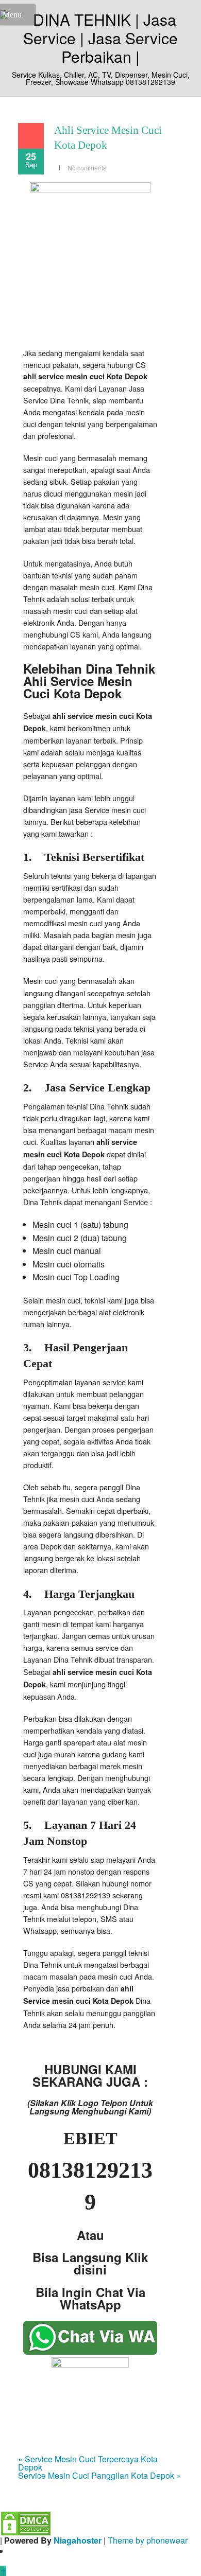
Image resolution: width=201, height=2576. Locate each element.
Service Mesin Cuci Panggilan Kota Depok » (99, 2475)
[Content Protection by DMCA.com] (26, 2522)
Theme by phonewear (148, 2540)
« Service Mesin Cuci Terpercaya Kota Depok (88, 2463)
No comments (87, 167)
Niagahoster (78, 2540)
